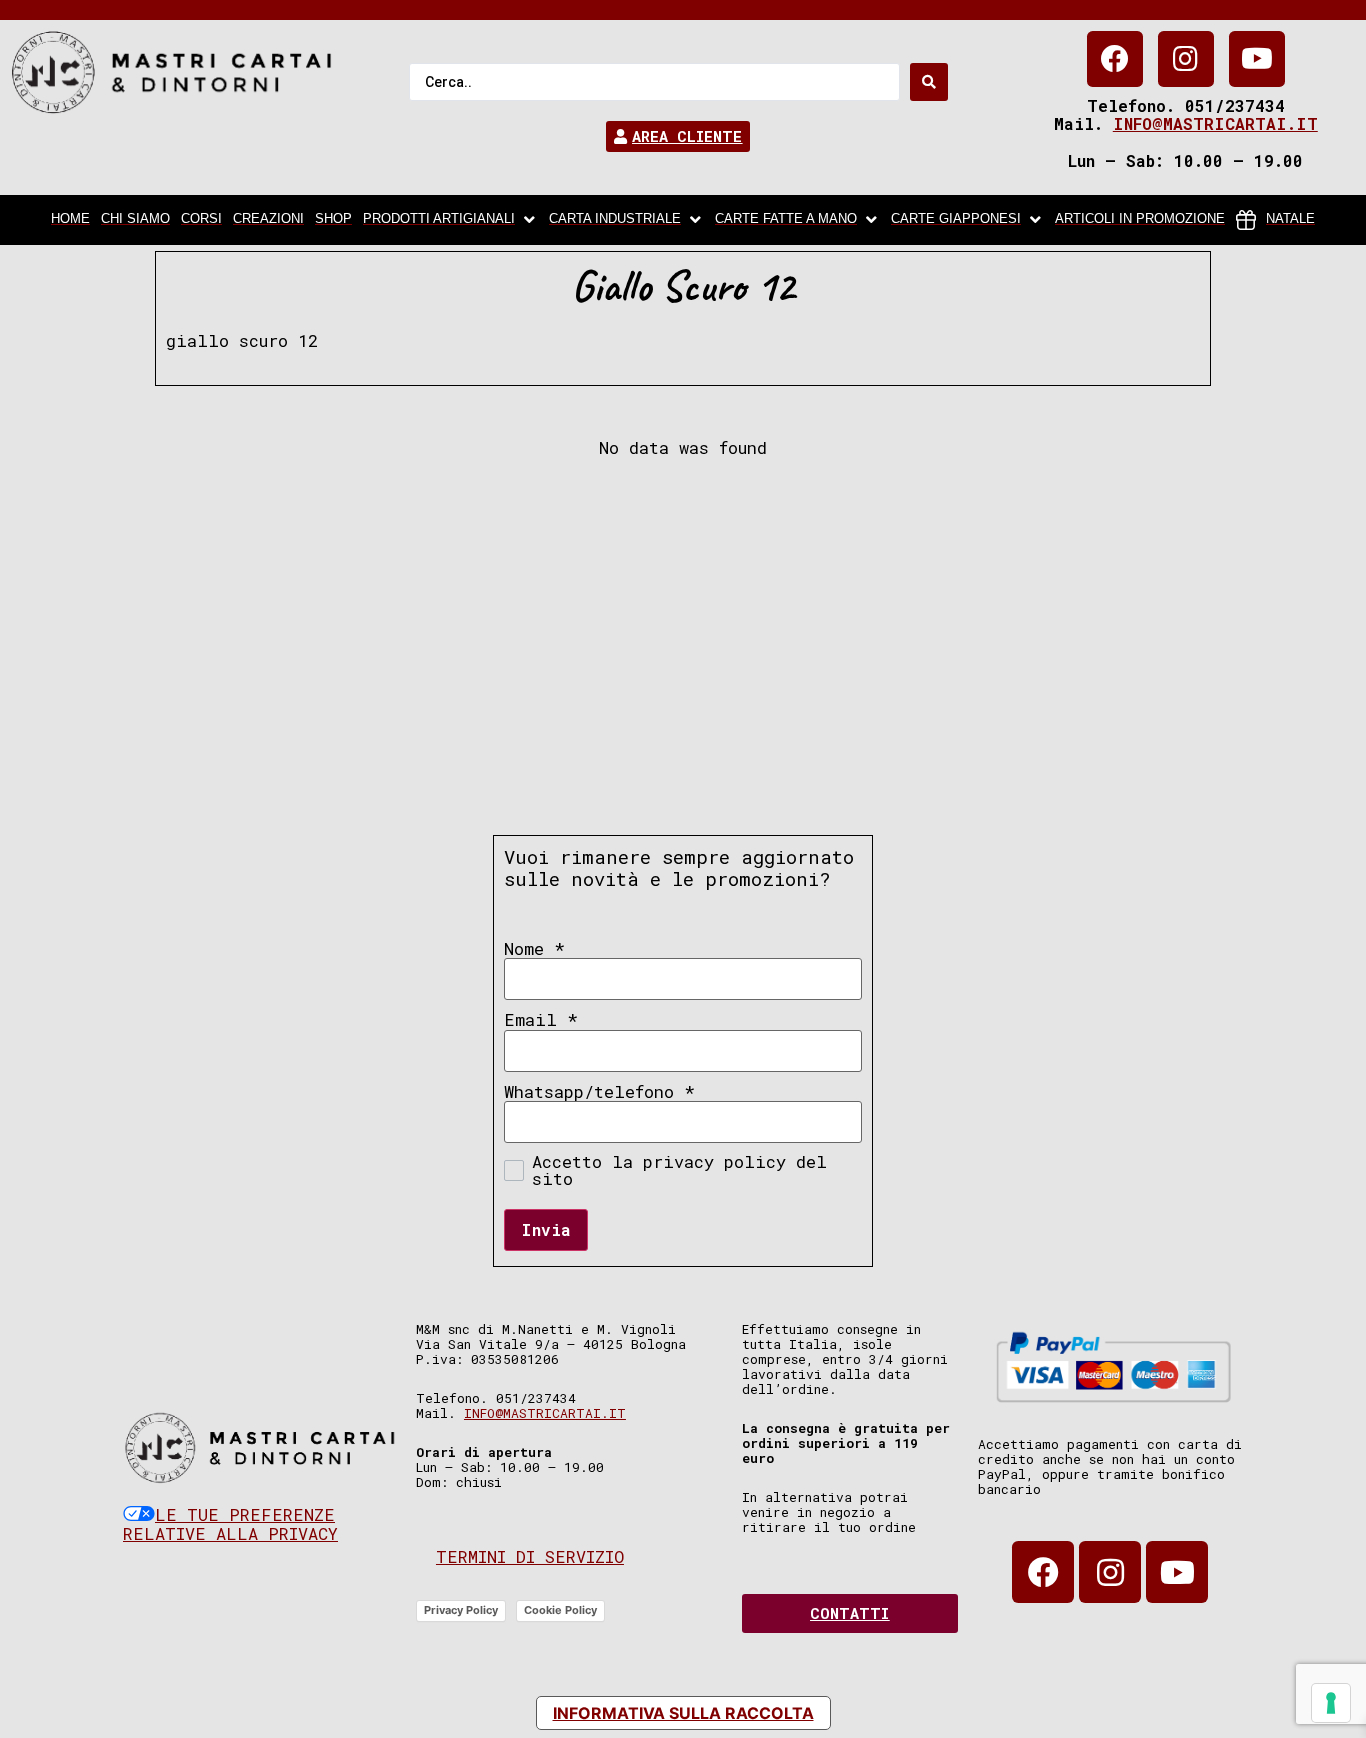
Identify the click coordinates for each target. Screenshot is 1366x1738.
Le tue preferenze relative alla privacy (230, 1524)
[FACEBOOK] (1115, 59)
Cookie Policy (560, 1610)
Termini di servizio (530, 1556)
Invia (546, 1229)
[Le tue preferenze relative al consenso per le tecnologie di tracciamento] (1331, 1703)
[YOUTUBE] (1257, 59)
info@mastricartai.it (1215, 123)
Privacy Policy (461, 1610)
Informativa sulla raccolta (683, 1713)
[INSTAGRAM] (1186, 59)
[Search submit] (929, 82)
